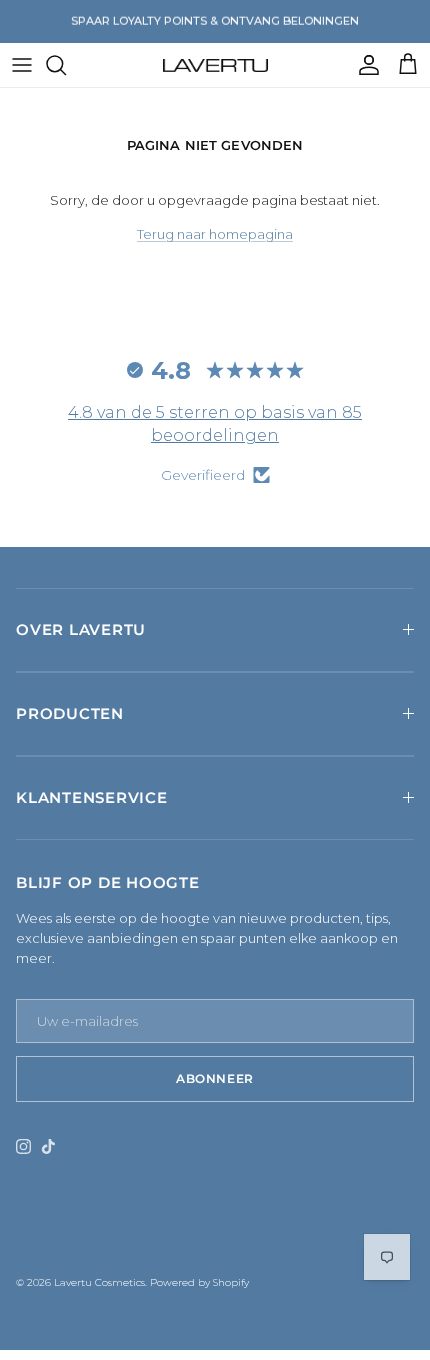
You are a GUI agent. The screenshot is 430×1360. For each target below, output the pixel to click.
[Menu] (22, 65)
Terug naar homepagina (215, 234)
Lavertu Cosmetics (99, 1282)
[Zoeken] (66, 65)
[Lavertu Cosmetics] (215, 65)
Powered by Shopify (199, 1282)
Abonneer (215, 1078)
